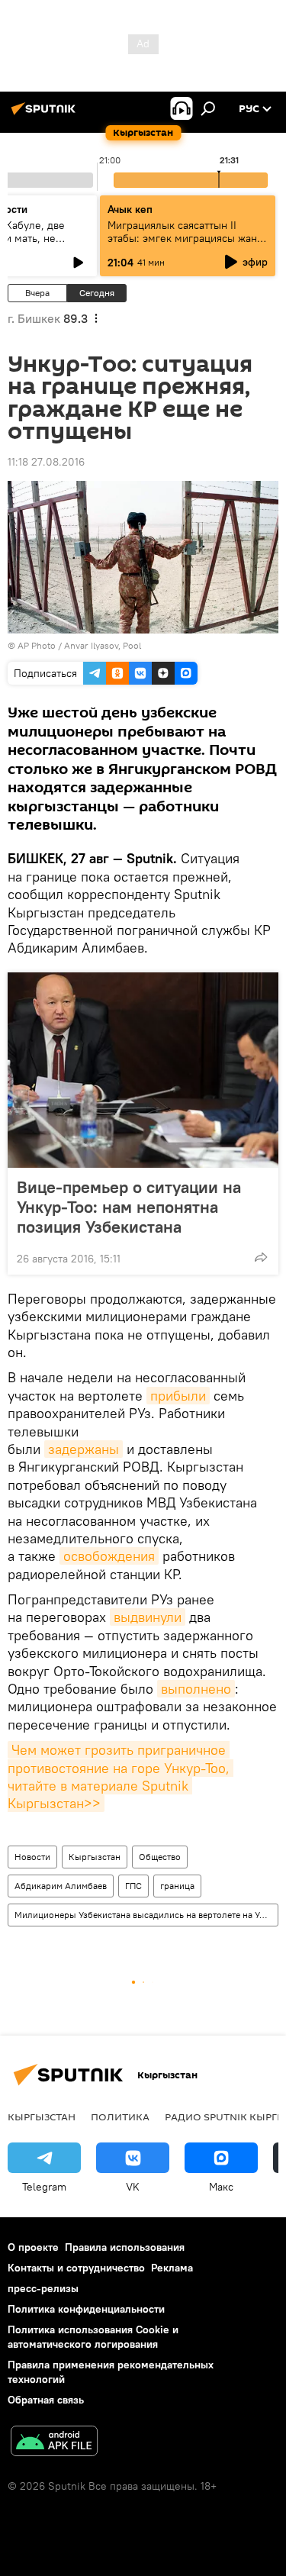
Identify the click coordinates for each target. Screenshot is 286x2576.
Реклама (172, 2268)
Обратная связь (46, 2400)
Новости (32, 1857)
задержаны (84, 1449)
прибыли (178, 1396)
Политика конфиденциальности (86, 2309)
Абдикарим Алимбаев (61, 1886)
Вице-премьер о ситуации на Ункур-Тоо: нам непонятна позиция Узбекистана (129, 1207)
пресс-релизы (43, 2288)
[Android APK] (54, 2443)
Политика (120, 2117)
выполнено (196, 1689)
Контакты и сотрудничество (76, 2268)
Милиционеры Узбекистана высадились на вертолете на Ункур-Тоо (146, 1915)
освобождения (109, 1556)
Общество (160, 1857)
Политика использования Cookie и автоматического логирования (93, 2337)
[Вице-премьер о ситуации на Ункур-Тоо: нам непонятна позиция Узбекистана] (143, 1070)
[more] (261, 1257)
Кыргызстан (95, 1857)
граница (177, 1886)
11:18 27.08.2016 (46, 462)
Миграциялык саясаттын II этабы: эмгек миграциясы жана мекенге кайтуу (185, 238)
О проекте (33, 2247)
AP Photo (37, 645)
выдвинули (148, 1617)
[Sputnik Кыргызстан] (46, 114)
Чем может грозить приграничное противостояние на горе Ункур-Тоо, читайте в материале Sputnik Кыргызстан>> (121, 1776)
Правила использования (125, 2247)
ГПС (133, 1886)
